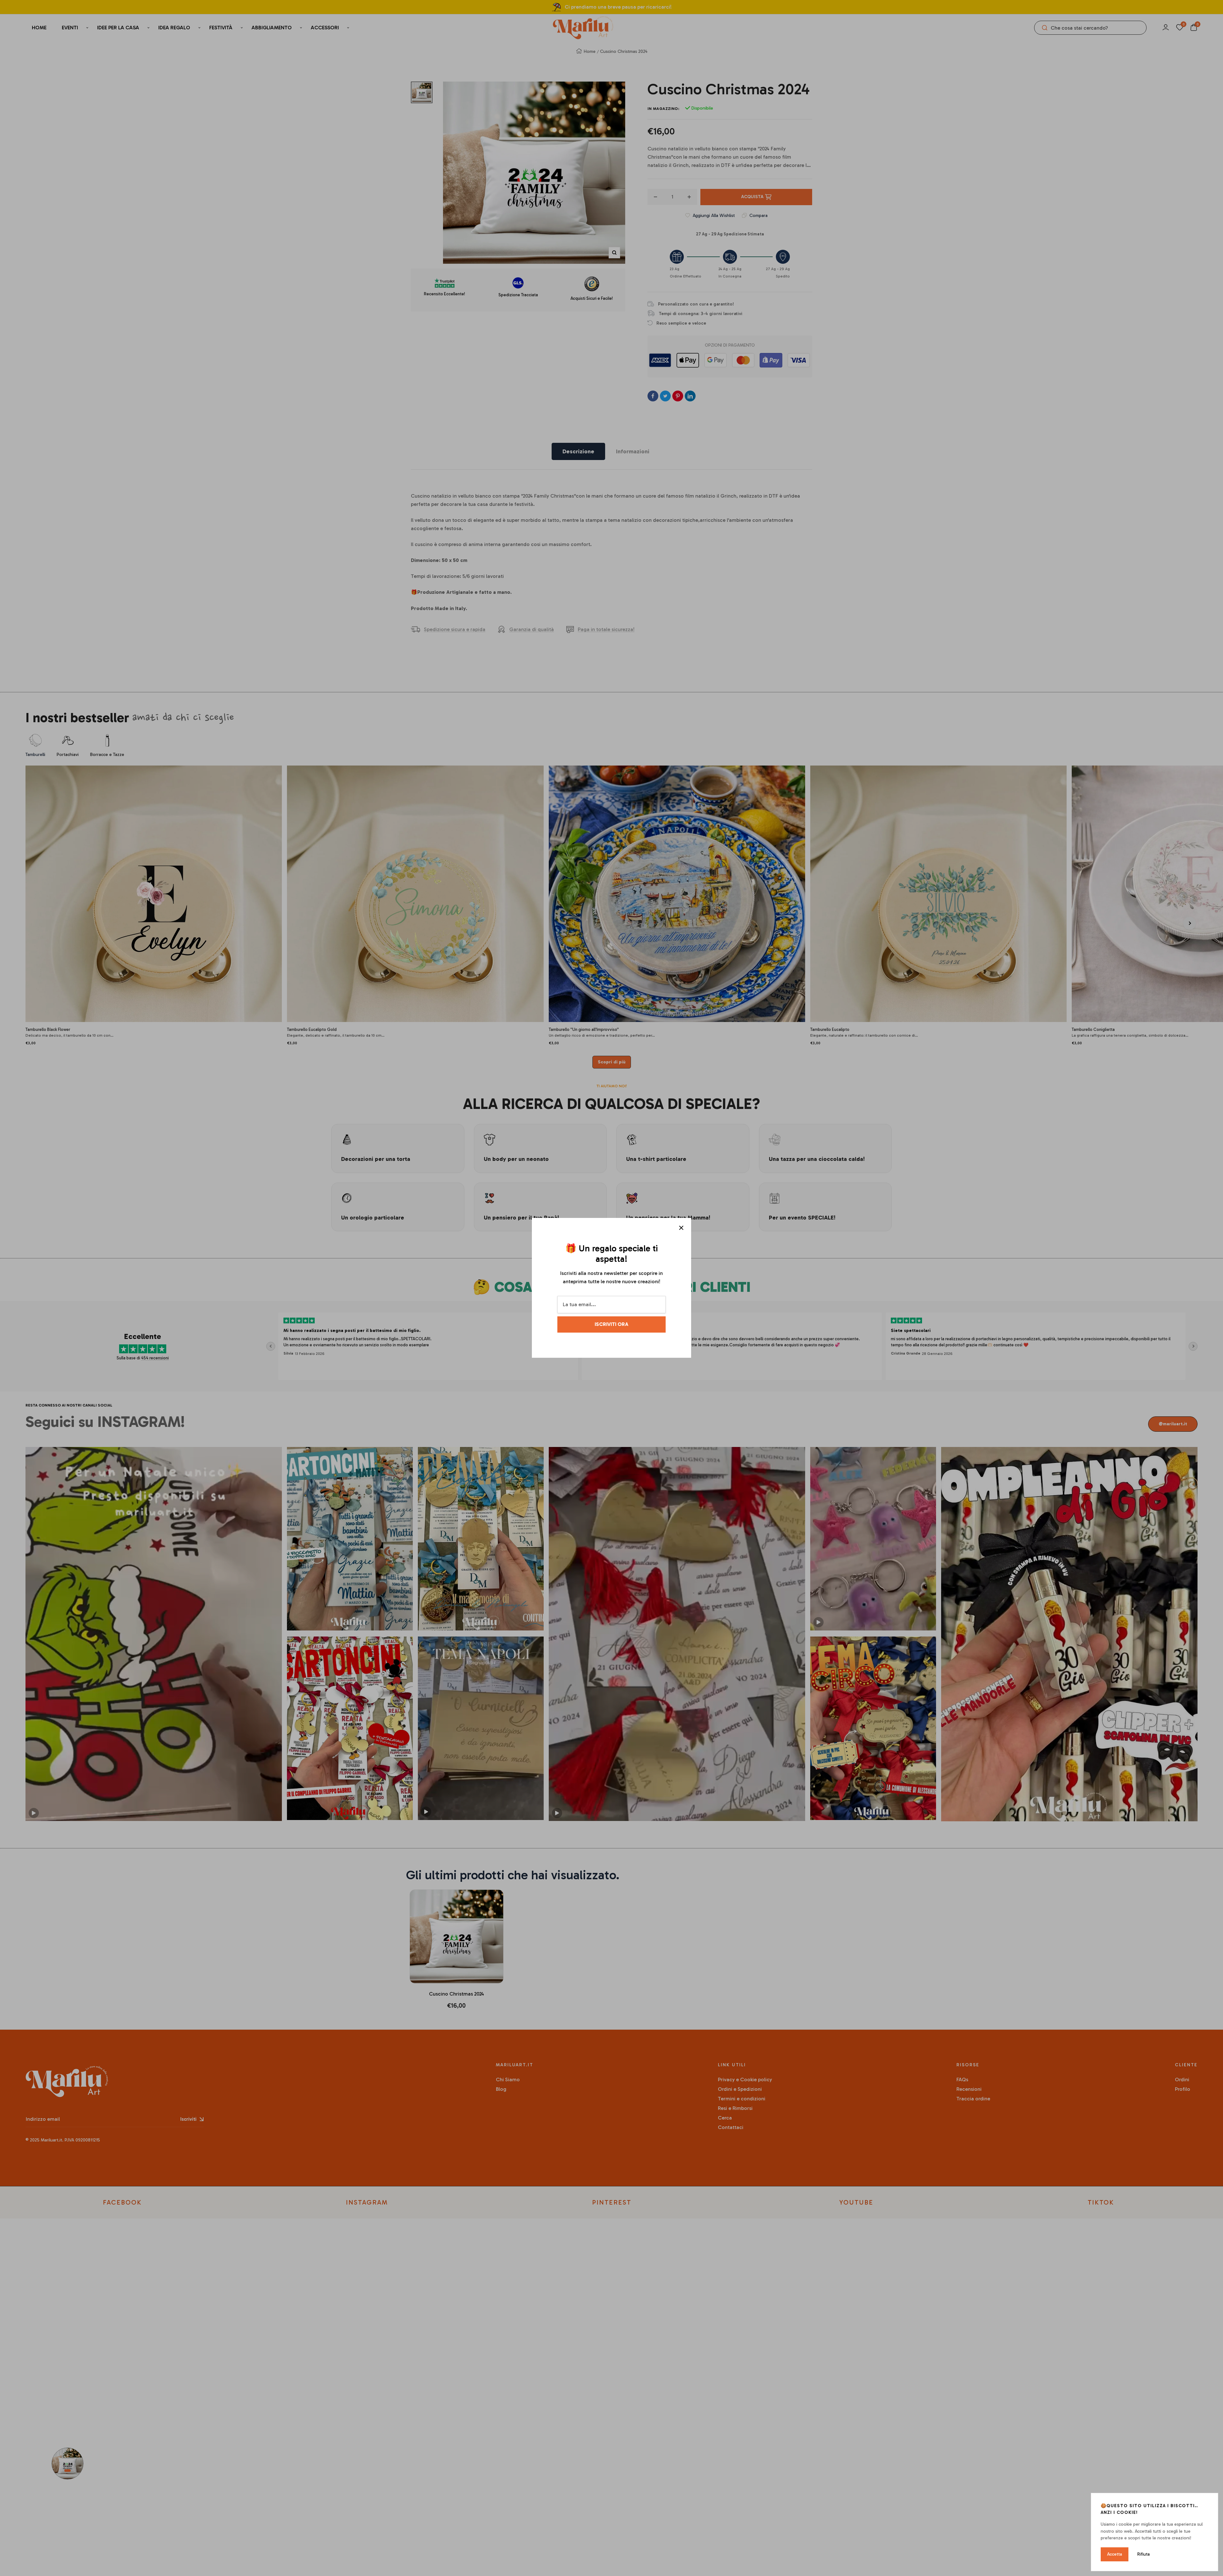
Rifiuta (1144, 2554)
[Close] (681, 1228)
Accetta (1115, 2554)
